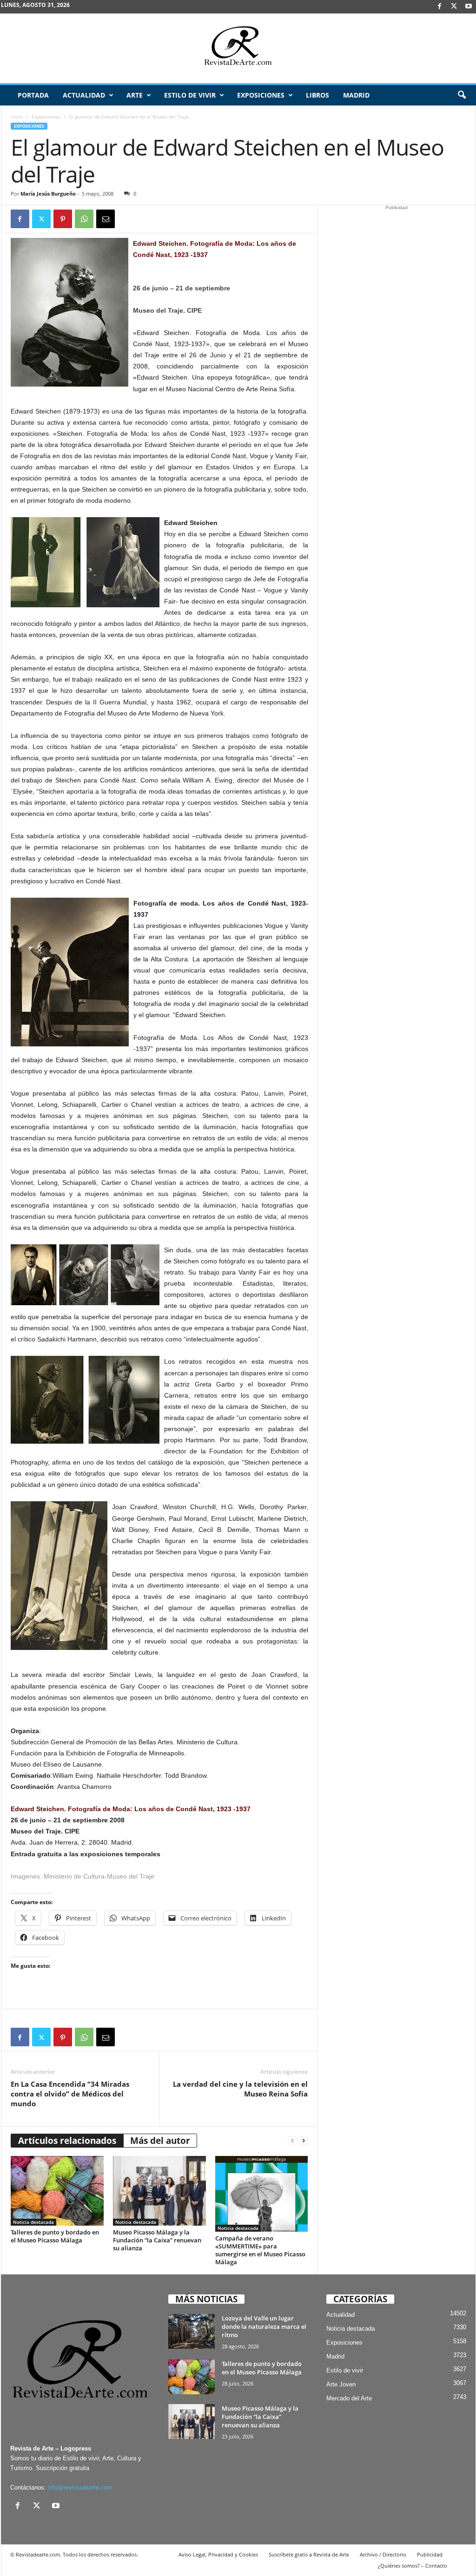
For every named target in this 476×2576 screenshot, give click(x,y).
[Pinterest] (63, 219)
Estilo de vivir (190, 95)
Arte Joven (341, 2384)
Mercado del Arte (349, 2398)
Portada (33, 95)
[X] (454, 7)
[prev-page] (292, 2141)
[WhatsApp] (84, 219)
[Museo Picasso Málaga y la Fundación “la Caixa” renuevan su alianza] (159, 2191)
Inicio (17, 117)
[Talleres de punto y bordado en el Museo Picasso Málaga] (57, 2191)
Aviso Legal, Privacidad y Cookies (218, 2554)
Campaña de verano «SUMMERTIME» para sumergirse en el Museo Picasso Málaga (260, 2250)
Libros (317, 95)
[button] (462, 95)
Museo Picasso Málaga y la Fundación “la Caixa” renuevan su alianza (157, 2240)
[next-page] (304, 2141)
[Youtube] (469, 7)
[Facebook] (440, 7)
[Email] (106, 219)
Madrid (356, 95)
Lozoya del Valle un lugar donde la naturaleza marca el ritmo (264, 2326)
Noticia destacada (33, 2222)
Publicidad (430, 2554)
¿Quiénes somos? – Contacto (413, 2566)
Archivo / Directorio (383, 2554)
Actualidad (84, 95)
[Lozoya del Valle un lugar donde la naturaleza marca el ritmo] (192, 2331)
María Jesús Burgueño (48, 194)
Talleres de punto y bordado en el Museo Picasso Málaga (55, 2236)
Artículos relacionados (67, 2141)
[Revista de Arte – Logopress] (238, 48)
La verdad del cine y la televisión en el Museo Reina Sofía (240, 2089)
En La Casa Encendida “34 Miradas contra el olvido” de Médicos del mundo (70, 2094)
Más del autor (160, 2141)
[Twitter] (41, 219)
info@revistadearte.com (80, 2487)
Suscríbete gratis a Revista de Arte (309, 2554)
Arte (135, 95)
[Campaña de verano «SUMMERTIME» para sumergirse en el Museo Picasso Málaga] (262, 2194)
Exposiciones (261, 95)
